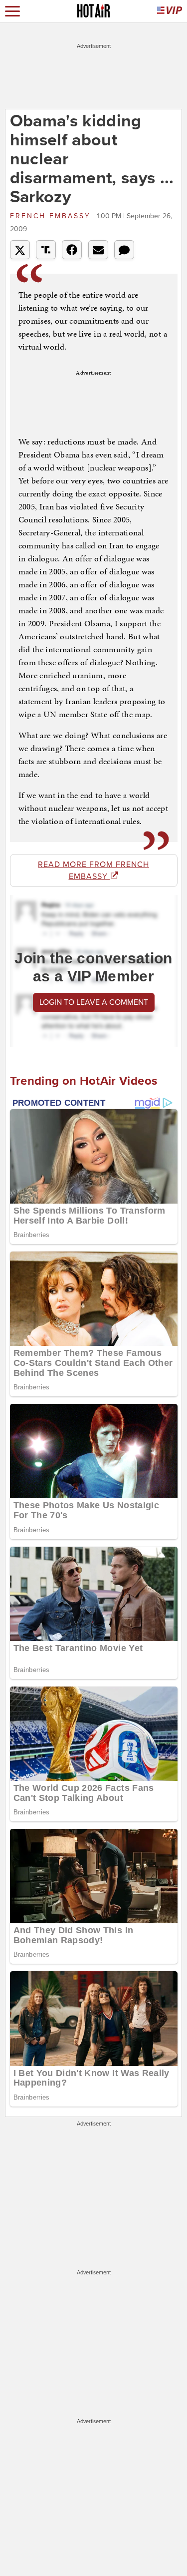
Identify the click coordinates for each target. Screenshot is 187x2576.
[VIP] (170, 11)
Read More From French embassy (93, 870)
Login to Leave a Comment (94, 1002)
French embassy (52, 216)
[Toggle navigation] (12, 11)
